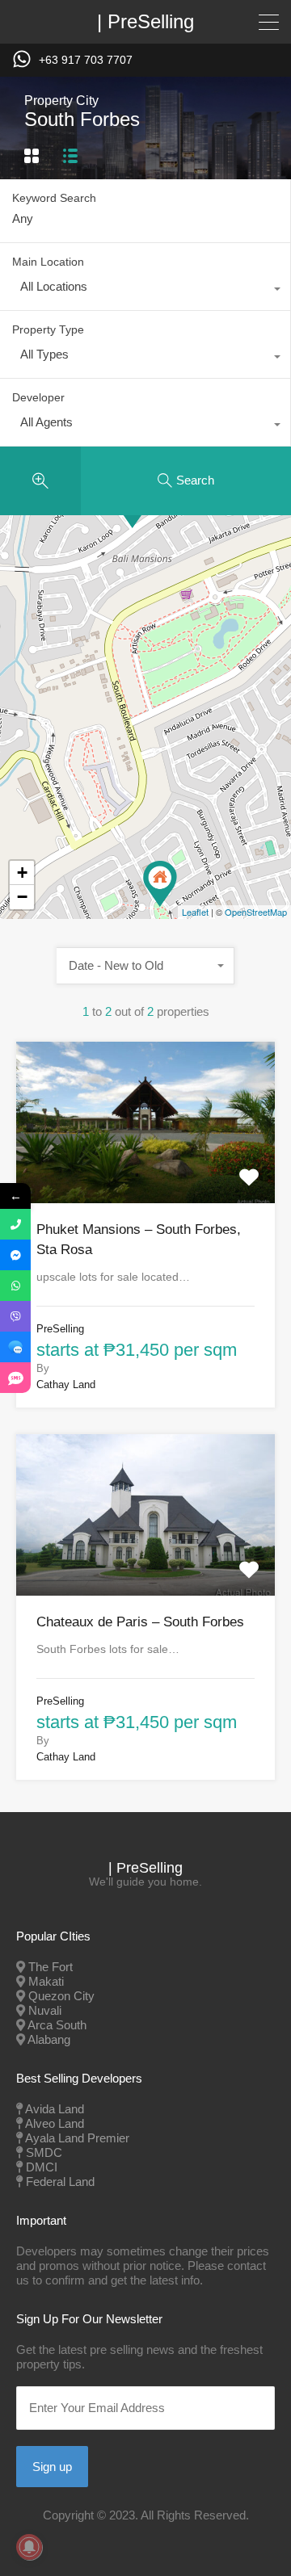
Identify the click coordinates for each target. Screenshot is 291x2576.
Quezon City (61, 1996)
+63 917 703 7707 (86, 60)
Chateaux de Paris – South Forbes (140, 1622)
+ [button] (22, 873)
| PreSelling (145, 22)
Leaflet (195, 912)
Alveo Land (55, 2123)
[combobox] (145, 291)
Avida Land (55, 2109)
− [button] (22, 897)
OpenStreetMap (256, 912)
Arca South (57, 2025)
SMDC (44, 2152)
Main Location (48, 262)
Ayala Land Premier (77, 2138)
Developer (38, 397)
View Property (145, 1170)
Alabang (49, 2039)
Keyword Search (54, 198)
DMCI (42, 2167)
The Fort (51, 1967)
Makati (46, 1981)
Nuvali (45, 2010)
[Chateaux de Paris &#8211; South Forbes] (160, 884)
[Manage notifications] (29, 2547)
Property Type (48, 329)
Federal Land (60, 2182)
